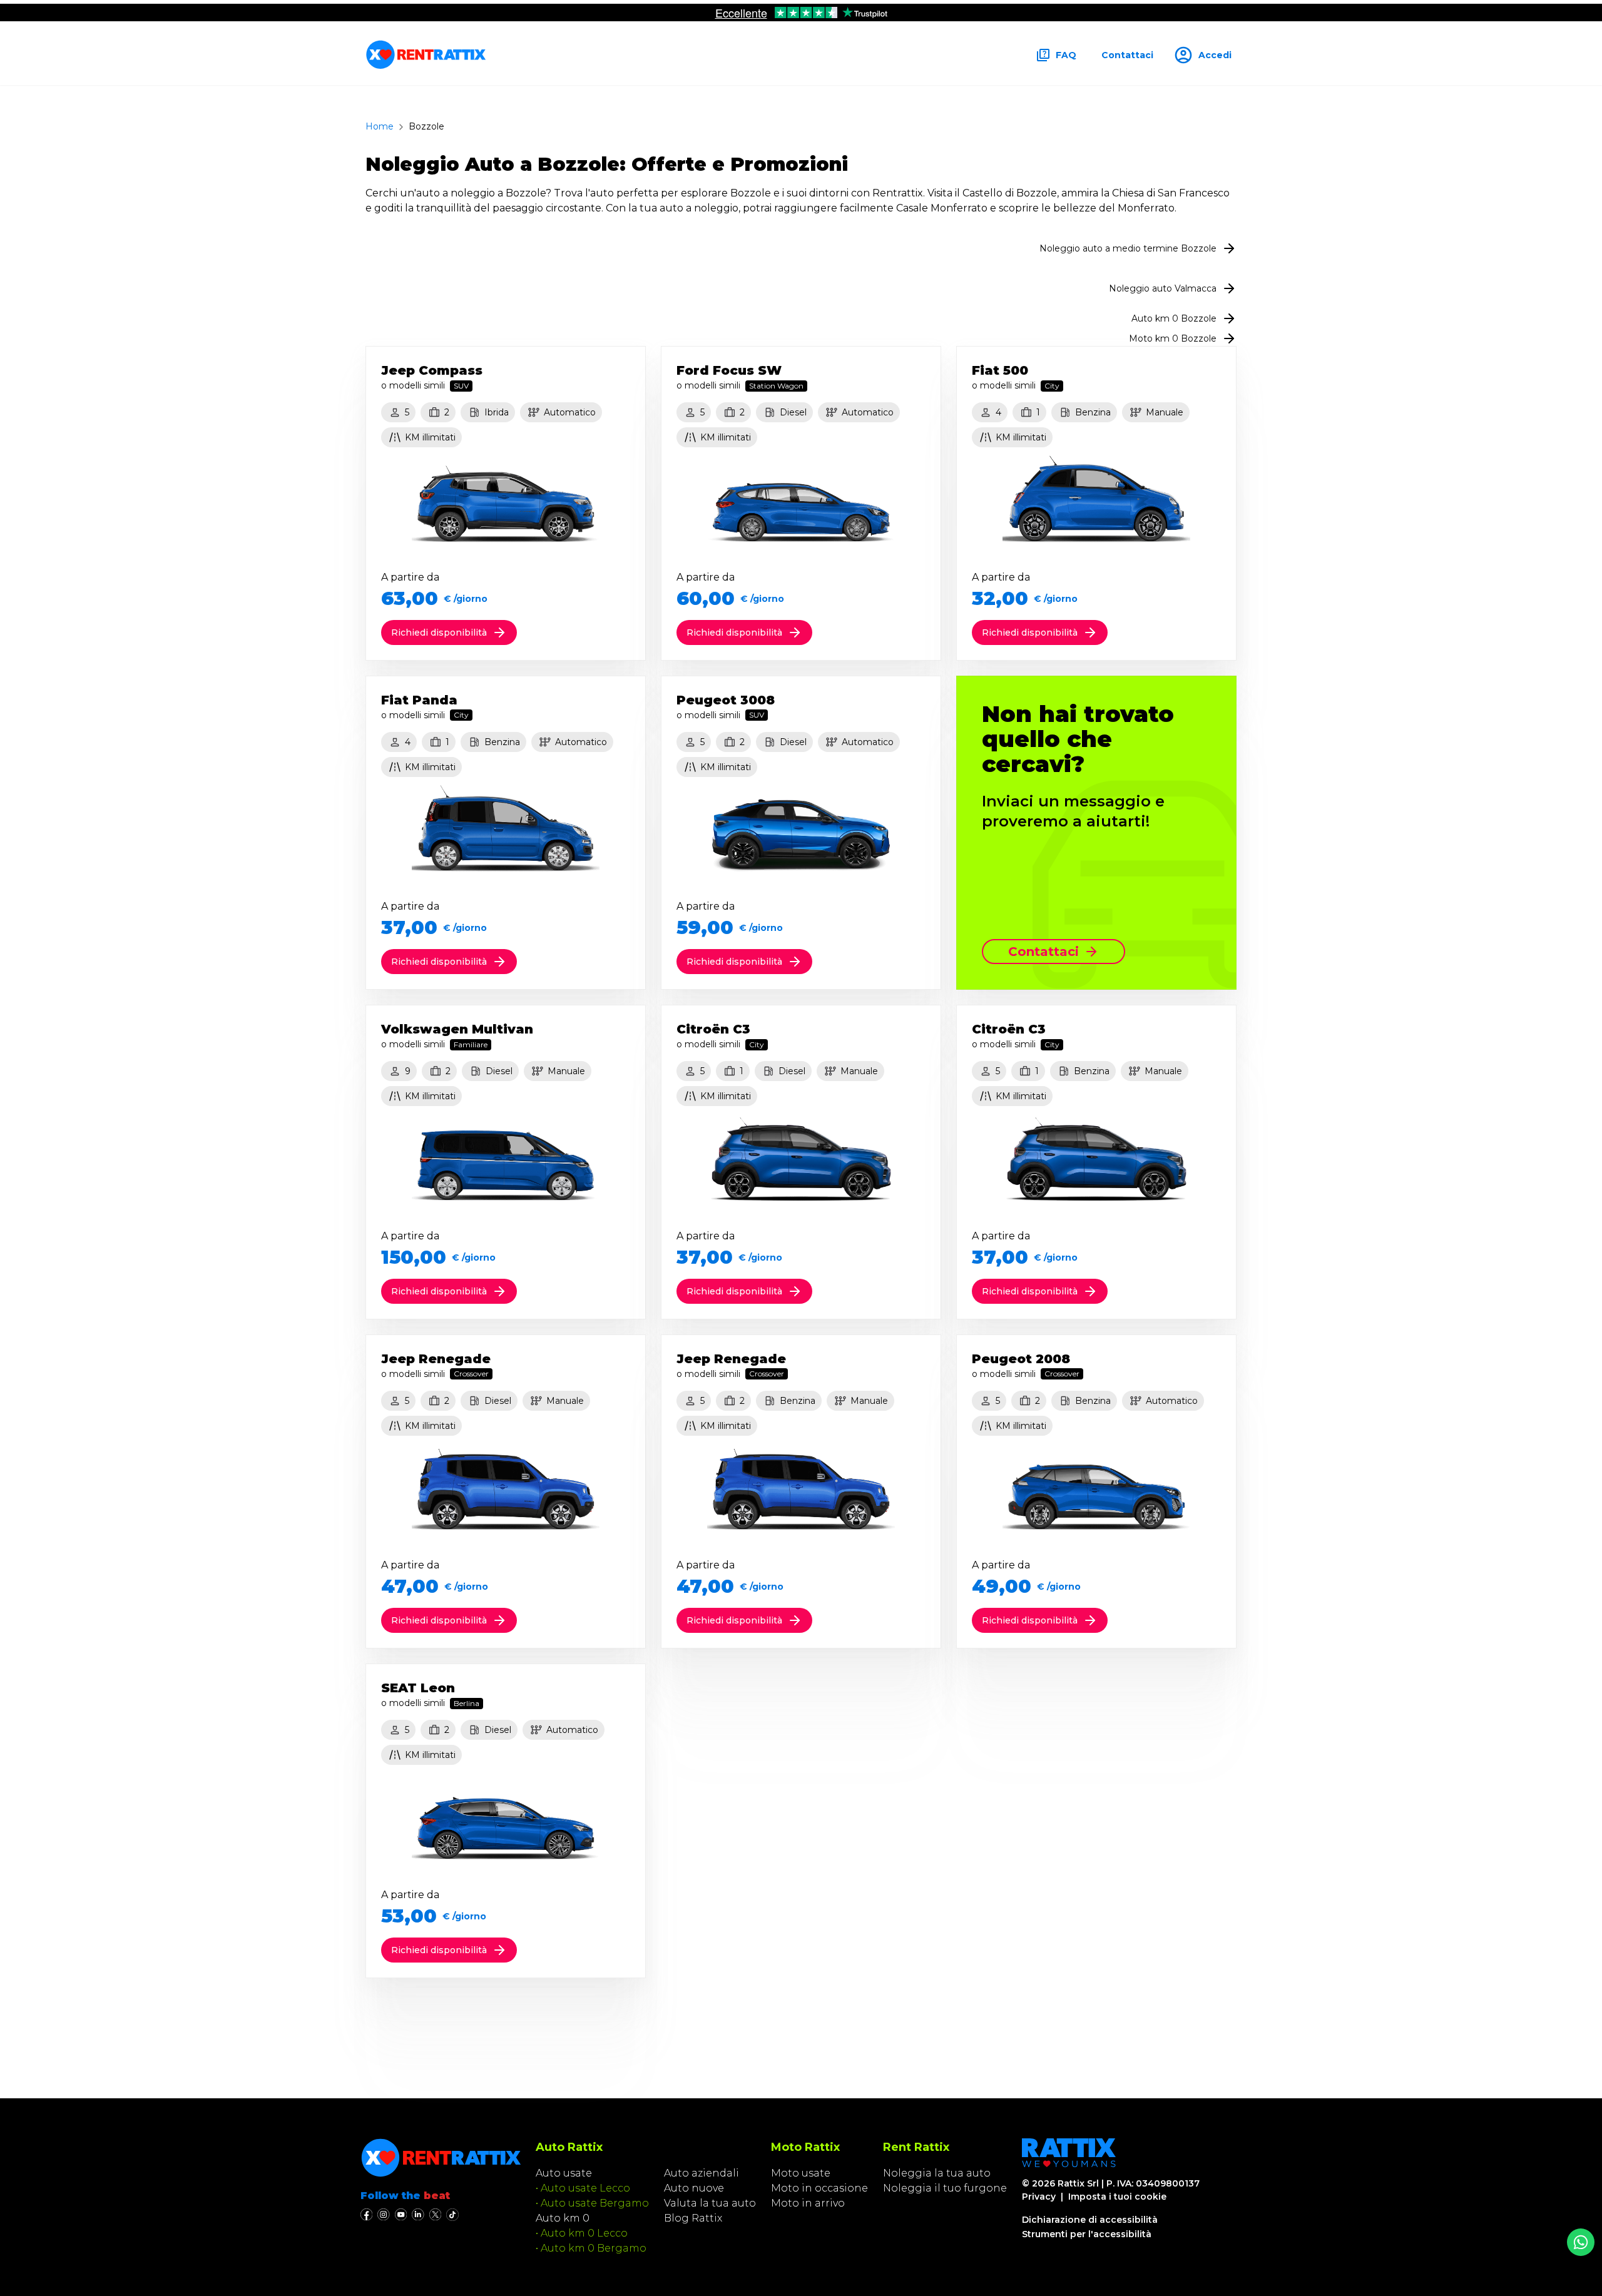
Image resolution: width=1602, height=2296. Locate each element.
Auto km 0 (563, 2218)
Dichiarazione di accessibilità (1090, 2220)
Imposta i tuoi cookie (1117, 2197)
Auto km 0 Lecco (584, 2233)
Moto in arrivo (808, 2203)
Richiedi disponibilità (439, 632)
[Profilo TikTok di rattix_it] (452, 2215)
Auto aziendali (702, 2173)
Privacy (1039, 2197)
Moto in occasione (819, 2188)
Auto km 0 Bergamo (594, 2248)
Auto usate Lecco (585, 2188)
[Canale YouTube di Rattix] (401, 2215)
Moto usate (801, 2173)
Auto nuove (694, 2188)
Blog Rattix (693, 2218)
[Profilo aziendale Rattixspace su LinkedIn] (418, 2215)
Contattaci (1127, 55)
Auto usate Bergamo (595, 2203)
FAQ (1066, 55)
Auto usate (564, 2173)
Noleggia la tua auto (937, 2173)
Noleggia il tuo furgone (945, 2188)
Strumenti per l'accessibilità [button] (1087, 2234)
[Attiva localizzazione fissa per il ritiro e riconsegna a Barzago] (1581, 2242)
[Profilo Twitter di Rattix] (435, 2215)
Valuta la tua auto (710, 2203)
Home (380, 126)
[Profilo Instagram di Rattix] (383, 2215)
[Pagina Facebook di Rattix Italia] (366, 2215)
